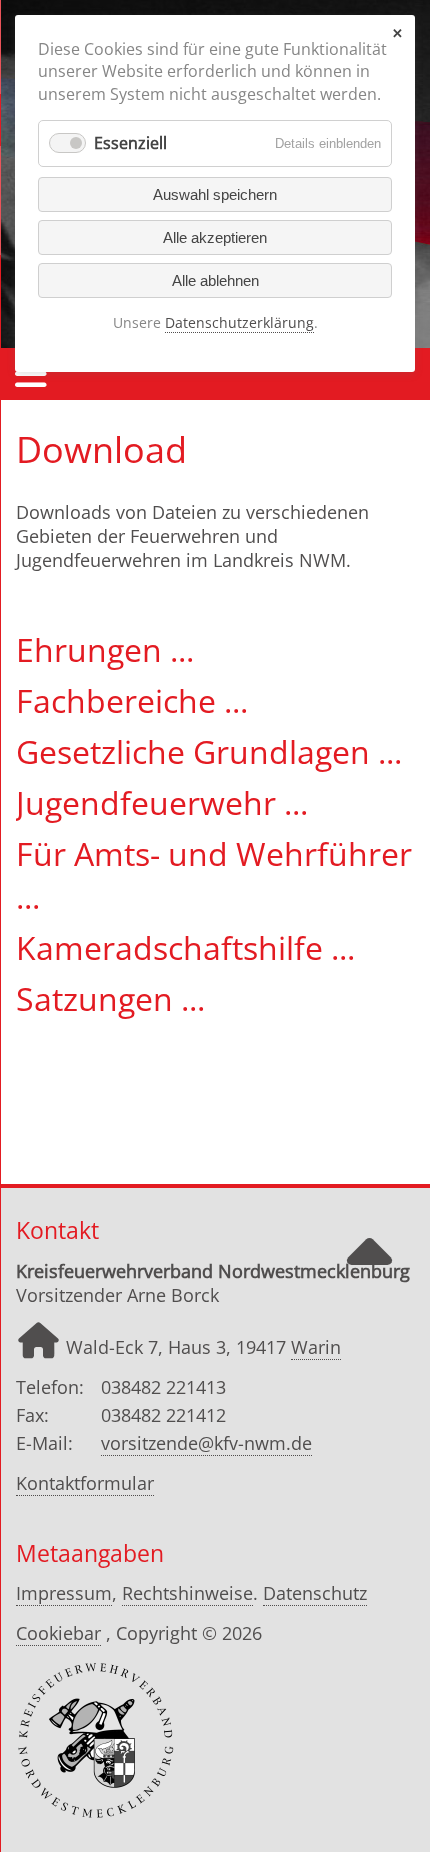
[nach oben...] (369, 1269)
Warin (316, 1347)
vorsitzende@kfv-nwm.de (206, 1443)
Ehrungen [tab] (93, 649)
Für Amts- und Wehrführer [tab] (214, 853)
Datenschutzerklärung (239, 322)
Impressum (64, 1593)
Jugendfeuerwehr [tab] (150, 802)
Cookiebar (58, 1633)
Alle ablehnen (215, 280)
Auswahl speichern (215, 194)
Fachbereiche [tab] (120, 700)
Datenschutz (315, 1593)
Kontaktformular (85, 1483)
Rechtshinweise (187, 1593)
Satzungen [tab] (98, 998)
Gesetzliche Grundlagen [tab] (197, 751)
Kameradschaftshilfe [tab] (173, 947)
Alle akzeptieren (215, 237)
